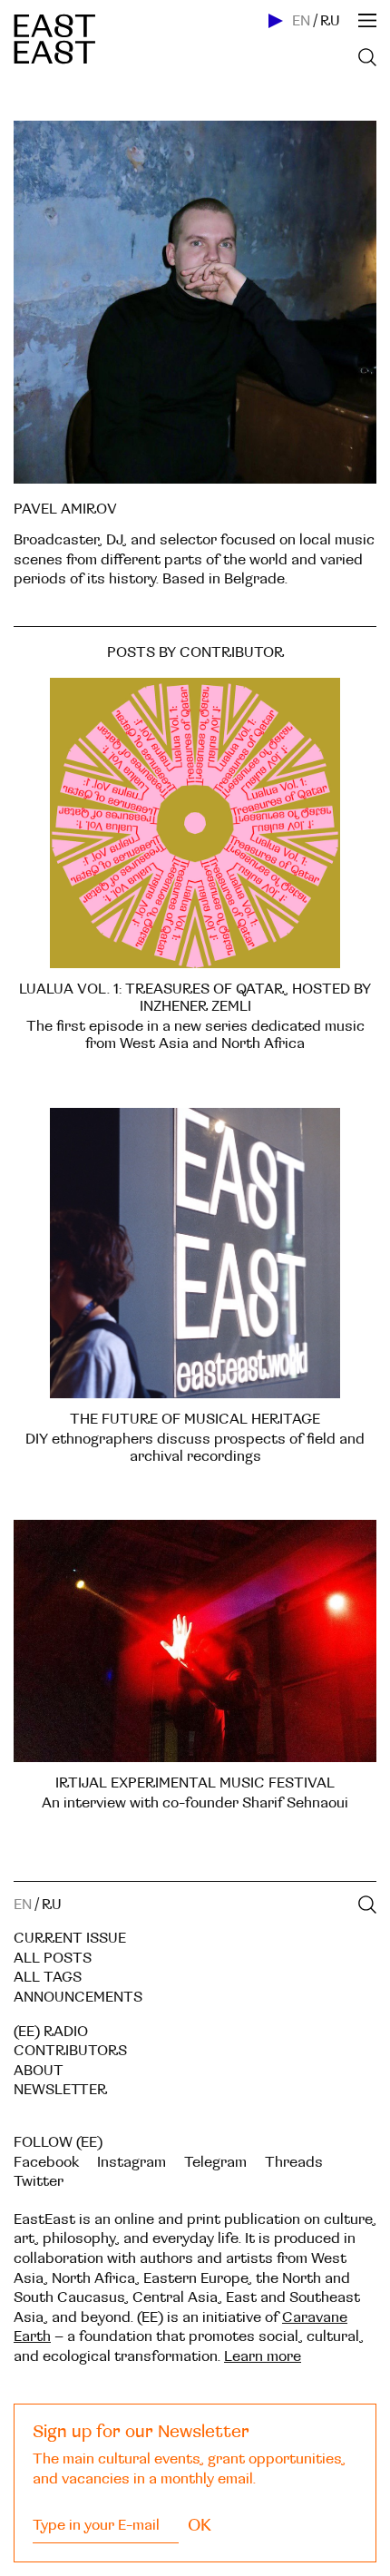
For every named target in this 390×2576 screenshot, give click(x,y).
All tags (48, 1977)
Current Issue (70, 1938)
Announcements (78, 1997)
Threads (294, 2162)
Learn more (263, 2356)
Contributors (70, 2051)
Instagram (132, 2162)
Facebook (46, 2162)
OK (200, 2525)
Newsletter (60, 2090)
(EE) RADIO (51, 2032)
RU (330, 21)
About (39, 2071)
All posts (53, 1958)
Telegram (215, 2162)
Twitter (39, 2181)
